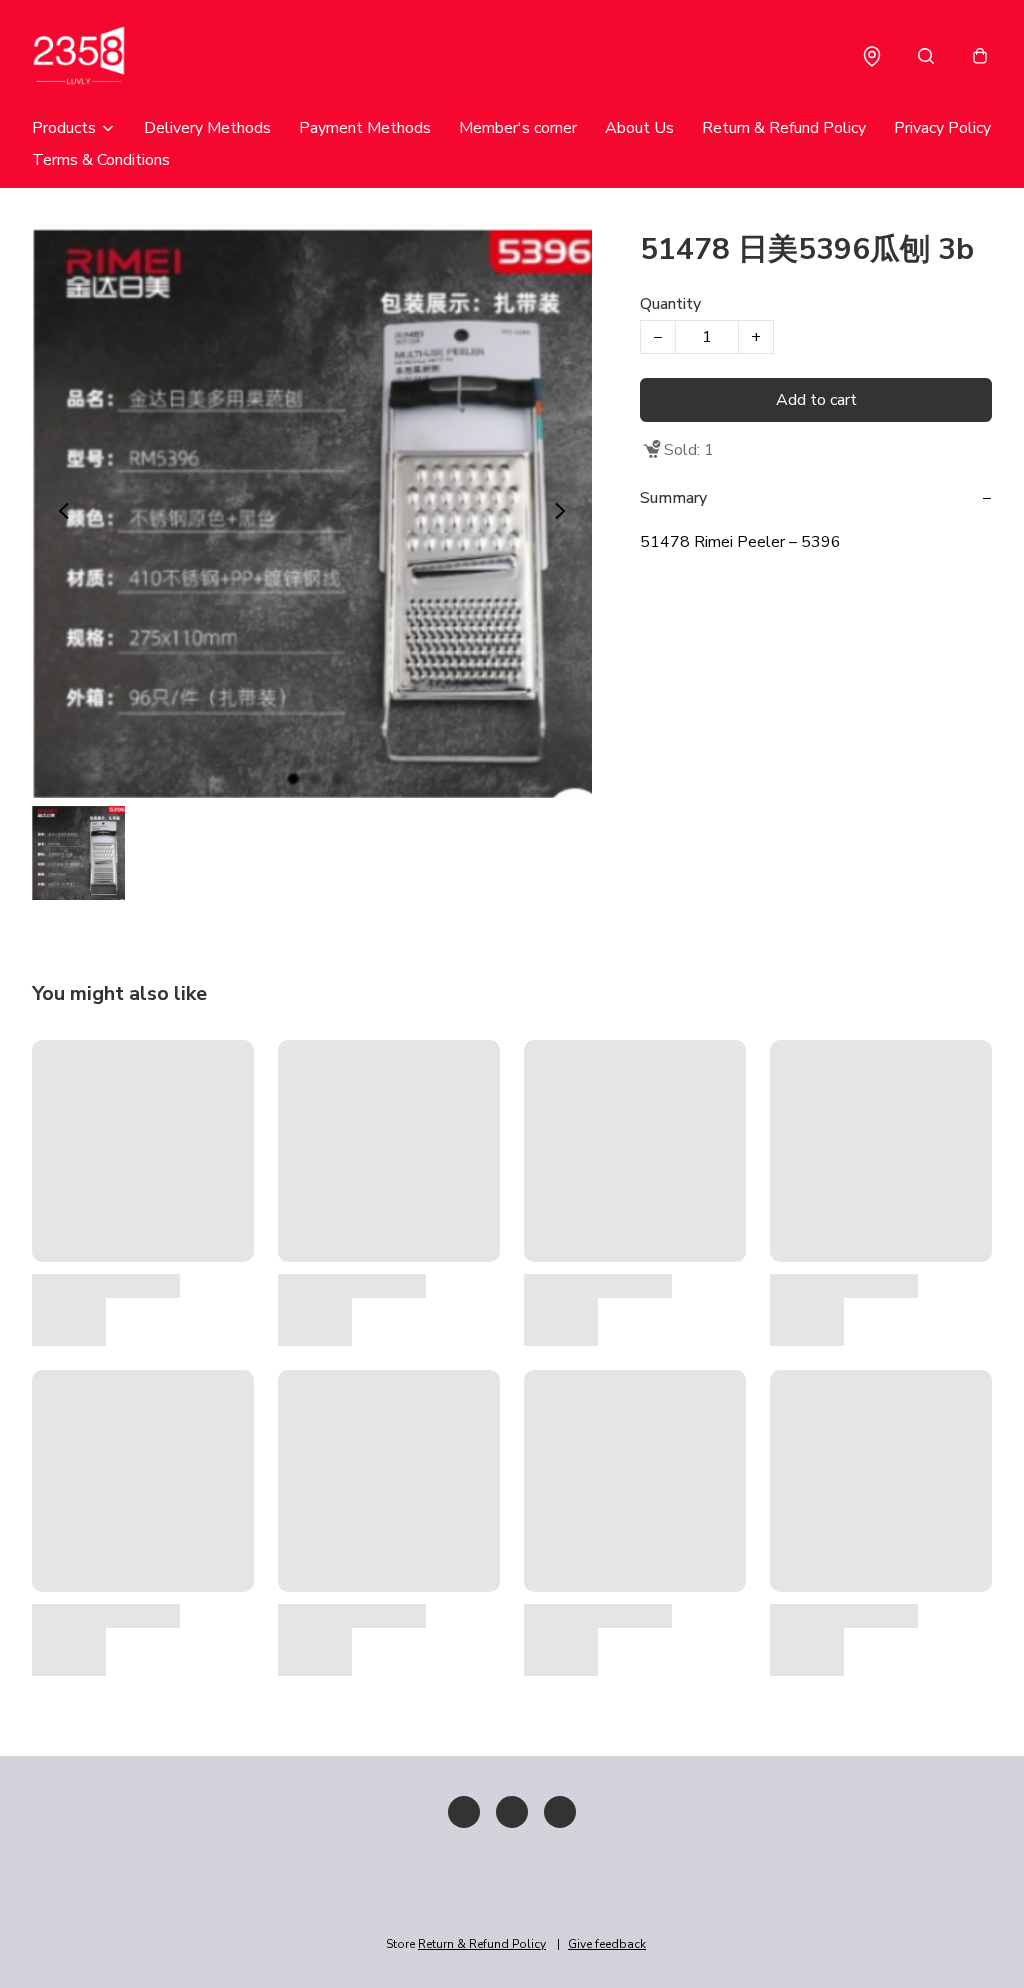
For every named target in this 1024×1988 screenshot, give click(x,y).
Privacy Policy (942, 128)
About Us (639, 128)
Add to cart (816, 400)
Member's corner (518, 128)
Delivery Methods (207, 128)
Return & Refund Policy (784, 128)
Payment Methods (365, 128)
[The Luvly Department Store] (112, 56)
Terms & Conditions (101, 160)
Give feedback (607, 1944)
